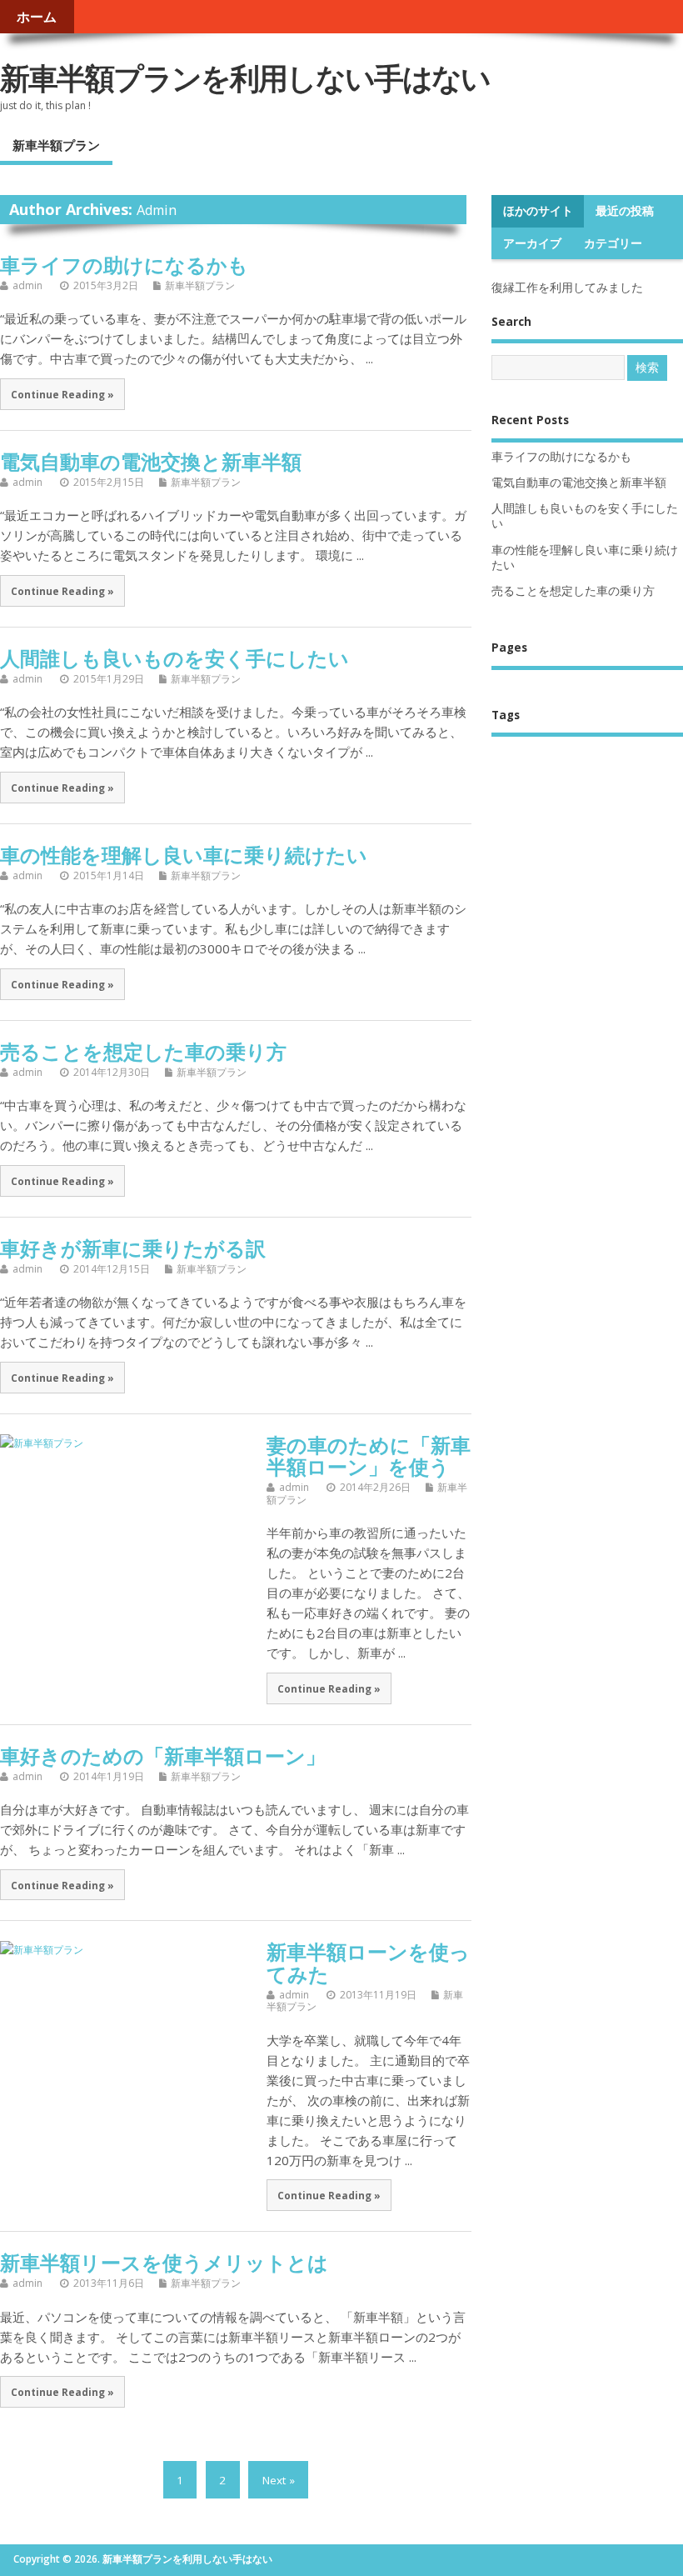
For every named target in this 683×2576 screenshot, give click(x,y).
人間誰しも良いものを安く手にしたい (174, 658)
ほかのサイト (538, 211)
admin (157, 210)
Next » (279, 2479)
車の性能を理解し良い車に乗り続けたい (184, 855)
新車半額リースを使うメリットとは (164, 2262)
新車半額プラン (56, 145)
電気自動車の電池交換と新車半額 (151, 461)
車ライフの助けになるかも (124, 265)
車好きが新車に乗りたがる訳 (133, 1248)
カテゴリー (613, 243)
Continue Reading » (62, 394)
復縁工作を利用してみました (567, 288)
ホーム (37, 17)
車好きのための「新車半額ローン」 (163, 1756)
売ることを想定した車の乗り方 (143, 1051)
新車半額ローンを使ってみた (368, 1962)
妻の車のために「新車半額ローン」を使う (369, 1456)
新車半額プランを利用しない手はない (245, 78)
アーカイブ (532, 243)
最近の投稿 (625, 211)
